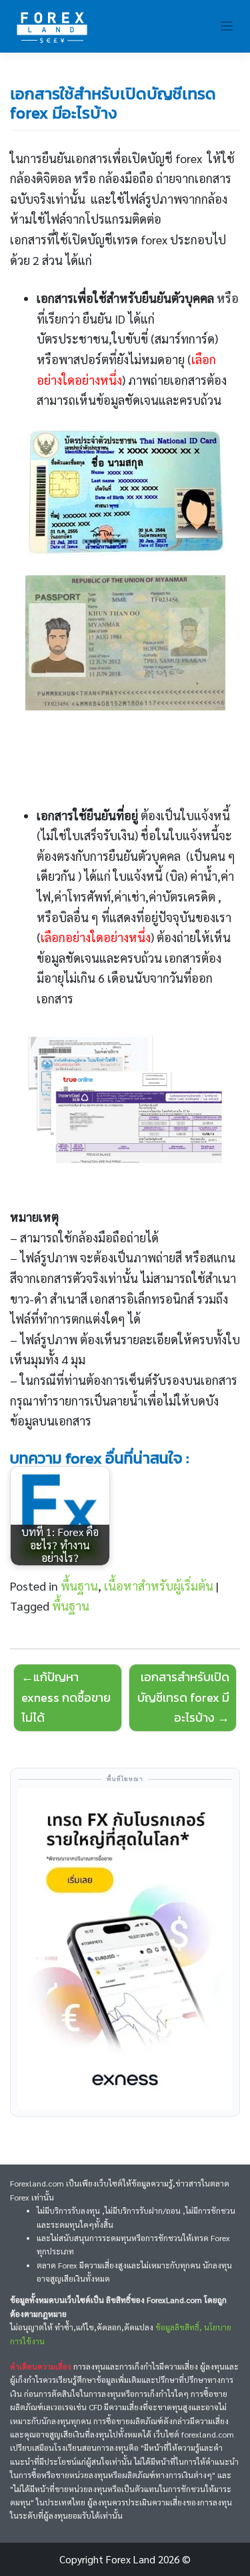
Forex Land (131, 2559)
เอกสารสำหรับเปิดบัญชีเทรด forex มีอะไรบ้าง (183, 1697)
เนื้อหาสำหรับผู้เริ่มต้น (159, 1586)
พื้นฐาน (79, 1586)
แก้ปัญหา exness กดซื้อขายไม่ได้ (66, 1697)
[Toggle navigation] (227, 26)
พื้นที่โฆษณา (125, 1779)
